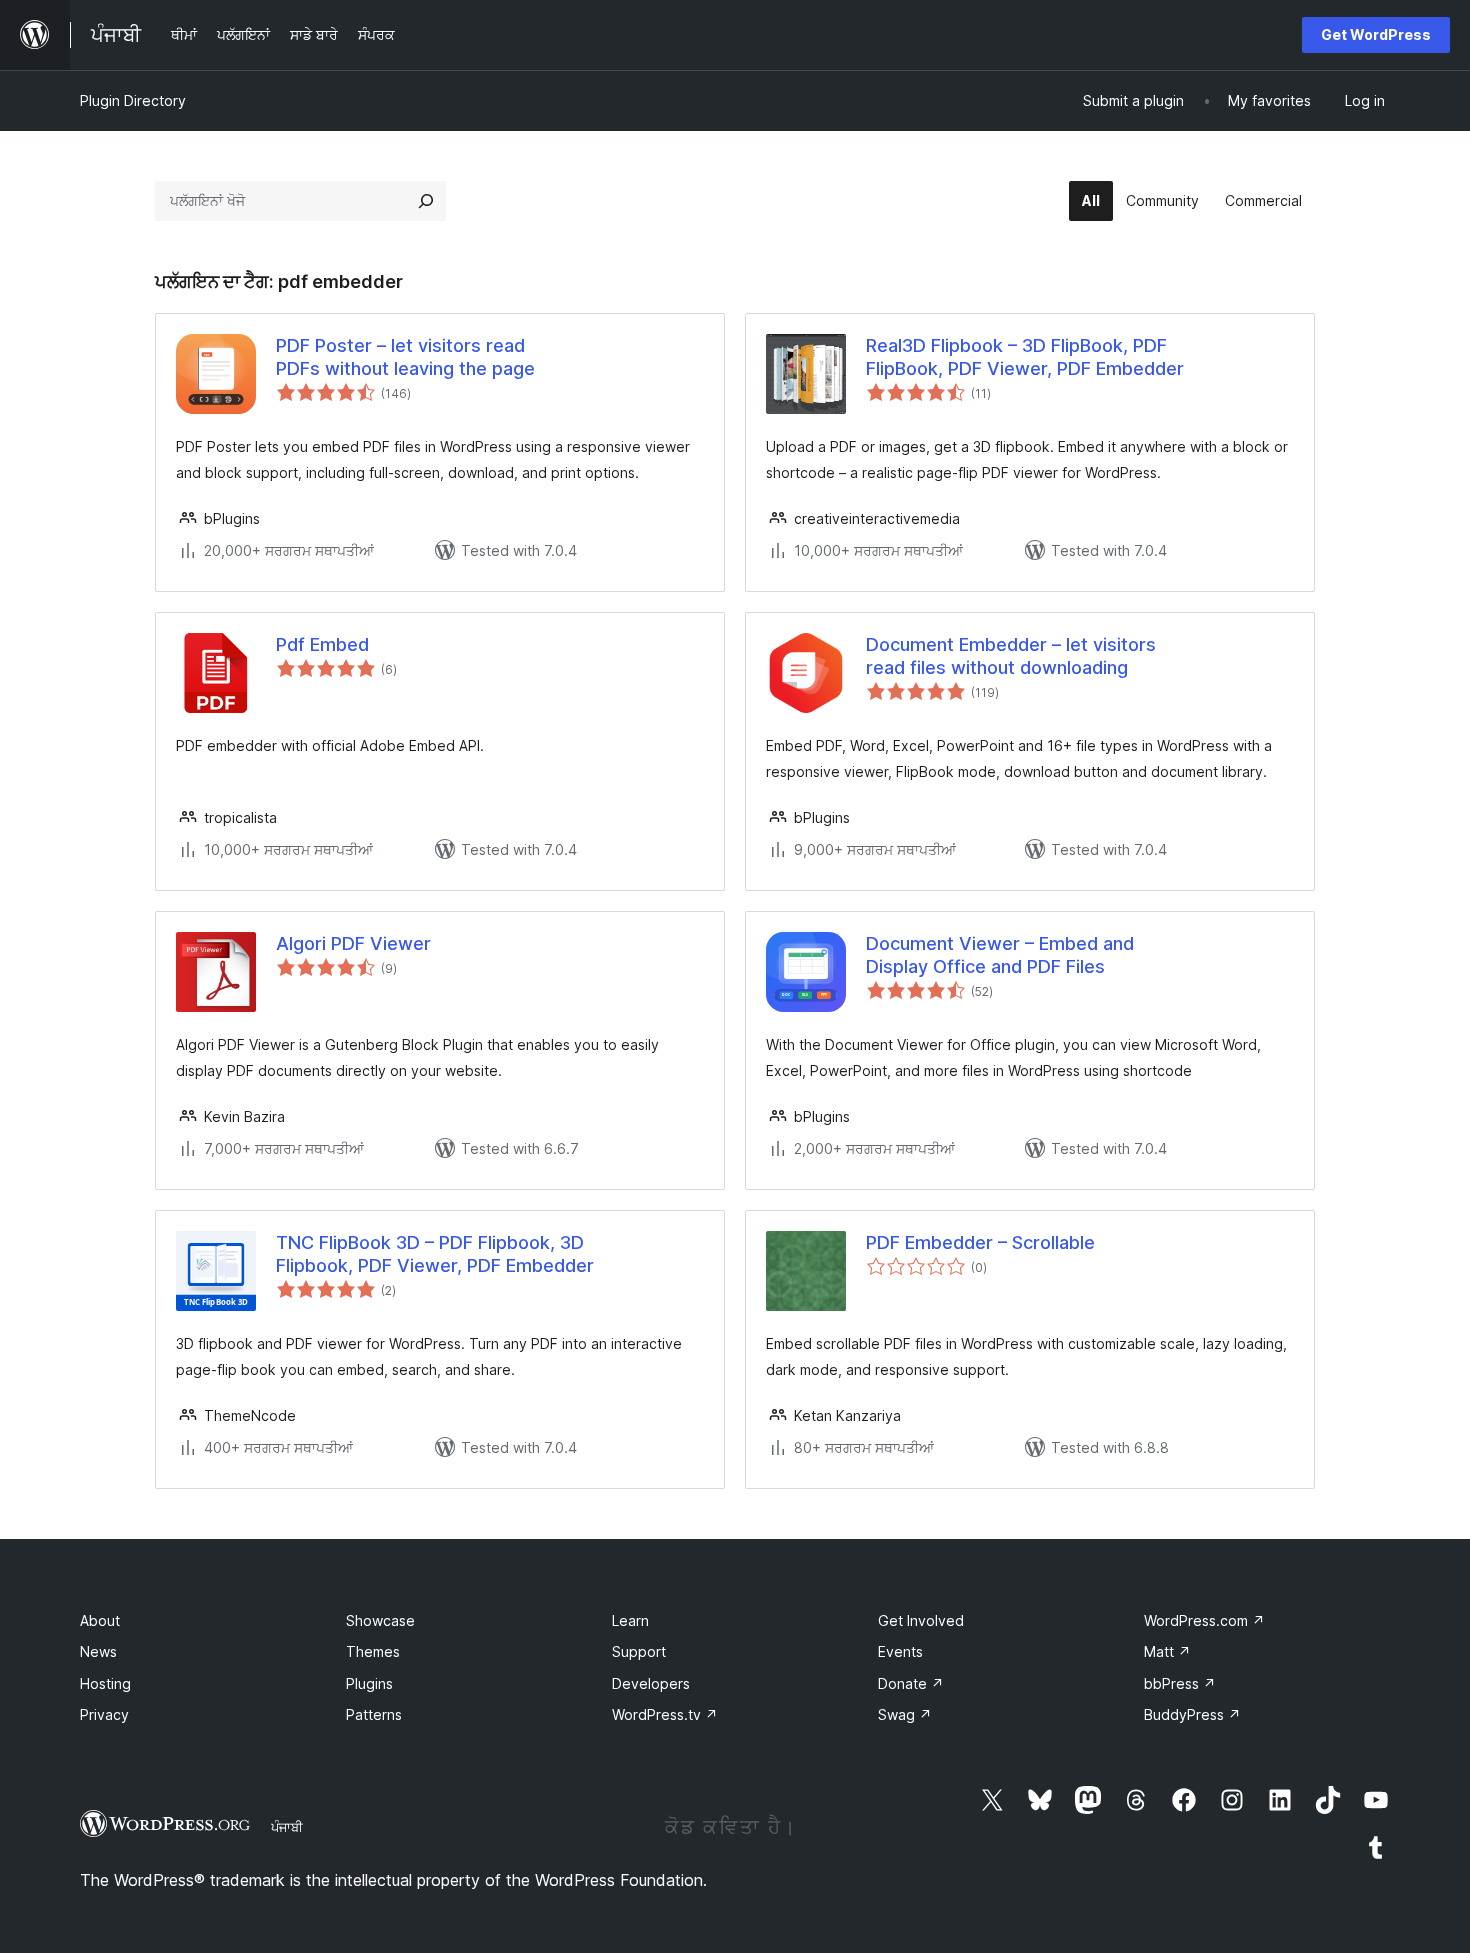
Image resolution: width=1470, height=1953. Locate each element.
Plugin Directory (133, 100)
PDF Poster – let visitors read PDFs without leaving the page (405, 357)
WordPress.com (1204, 1620)
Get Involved (921, 1620)
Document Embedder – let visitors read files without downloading (1011, 656)
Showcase (380, 1620)
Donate (911, 1683)
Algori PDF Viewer (353, 943)
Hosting (105, 1683)
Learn (630, 1620)
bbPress (1180, 1683)
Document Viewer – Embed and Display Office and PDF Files (1000, 955)
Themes (373, 1651)
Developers (651, 1683)
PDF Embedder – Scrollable (980, 1242)
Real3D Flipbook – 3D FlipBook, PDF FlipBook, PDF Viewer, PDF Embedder (1025, 357)
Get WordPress (1376, 34)
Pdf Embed (322, 644)
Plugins (369, 1683)
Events (900, 1651)
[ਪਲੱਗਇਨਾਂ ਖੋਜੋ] (426, 201)
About (100, 1620)
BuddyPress (1192, 1714)
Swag (905, 1714)
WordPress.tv (665, 1714)
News (98, 1651)
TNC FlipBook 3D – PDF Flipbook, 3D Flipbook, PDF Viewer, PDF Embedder (435, 1254)
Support (639, 1651)
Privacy (104, 1714)
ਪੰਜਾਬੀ (287, 1827)
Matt (1167, 1651)
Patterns (374, 1714)
